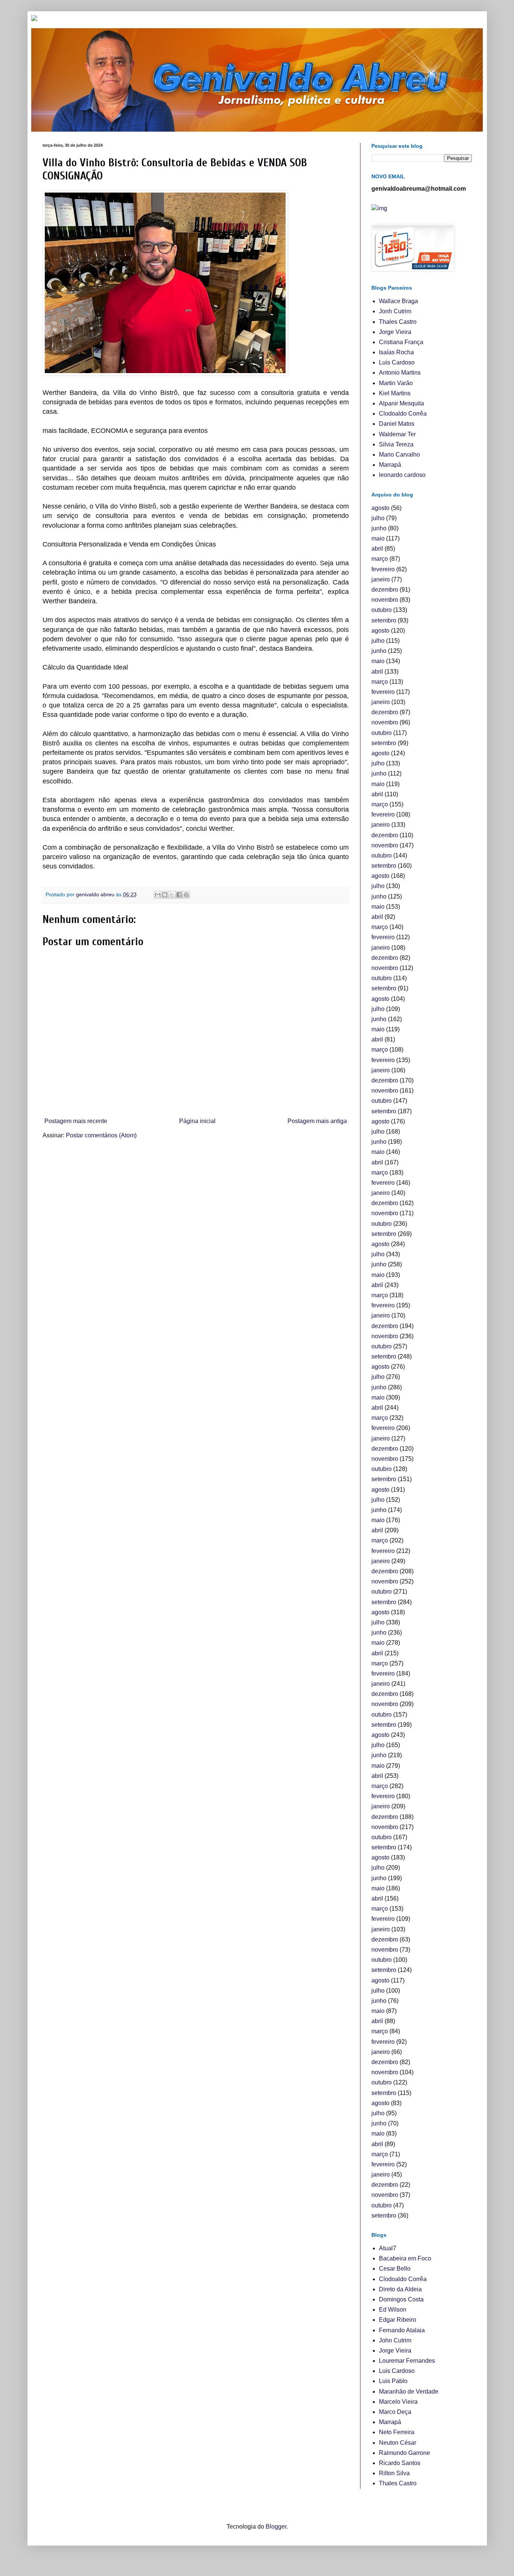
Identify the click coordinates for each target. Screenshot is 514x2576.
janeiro (381, 579)
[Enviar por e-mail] (158, 895)
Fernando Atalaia (402, 2330)
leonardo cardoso (402, 475)
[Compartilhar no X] (172, 895)
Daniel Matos (397, 424)
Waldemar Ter (397, 434)
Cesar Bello (395, 2269)
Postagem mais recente (76, 1121)
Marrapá (390, 465)
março (380, 559)
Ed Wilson (393, 2310)
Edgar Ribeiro (398, 2320)
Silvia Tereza (396, 444)
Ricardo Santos (400, 2463)
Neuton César (398, 2443)
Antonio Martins (400, 373)
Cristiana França (401, 342)
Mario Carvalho (399, 455)
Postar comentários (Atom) (101, 1135)
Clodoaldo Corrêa (403, 414)
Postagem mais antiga (317, 1121)
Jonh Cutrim (395, 311)
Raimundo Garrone (405, 2453)
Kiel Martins (395, 393)
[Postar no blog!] (165, 895)
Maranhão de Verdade (409, 2392)
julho (378, 518)
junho (379, 528)
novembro (385, 600)
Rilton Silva (394, 2473)
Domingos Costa (401, 2299)
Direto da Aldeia (400, 2289)
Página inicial (197, 1121)
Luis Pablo (393, 2381)
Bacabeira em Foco (405, 2258)
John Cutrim (395, 2340)
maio (378, 538)
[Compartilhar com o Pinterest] (186, 895)
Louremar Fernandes (407, 2361)
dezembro (385, 590)
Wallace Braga (398, 301)
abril (377, 549)
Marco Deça (395, 2412)
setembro (384, 620)
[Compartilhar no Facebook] (179, 895)
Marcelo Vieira (398, 2402)
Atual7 (388, 2248)
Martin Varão (396, 383)
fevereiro (383, 569)
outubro (382, 610)
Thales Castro (398, 322)
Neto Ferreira (397, 2432)
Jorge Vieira (395, 332)
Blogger (276, 2527)
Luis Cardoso (397, 362)
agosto (380, 508)
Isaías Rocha (396, 352)
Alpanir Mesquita (401, 403)
